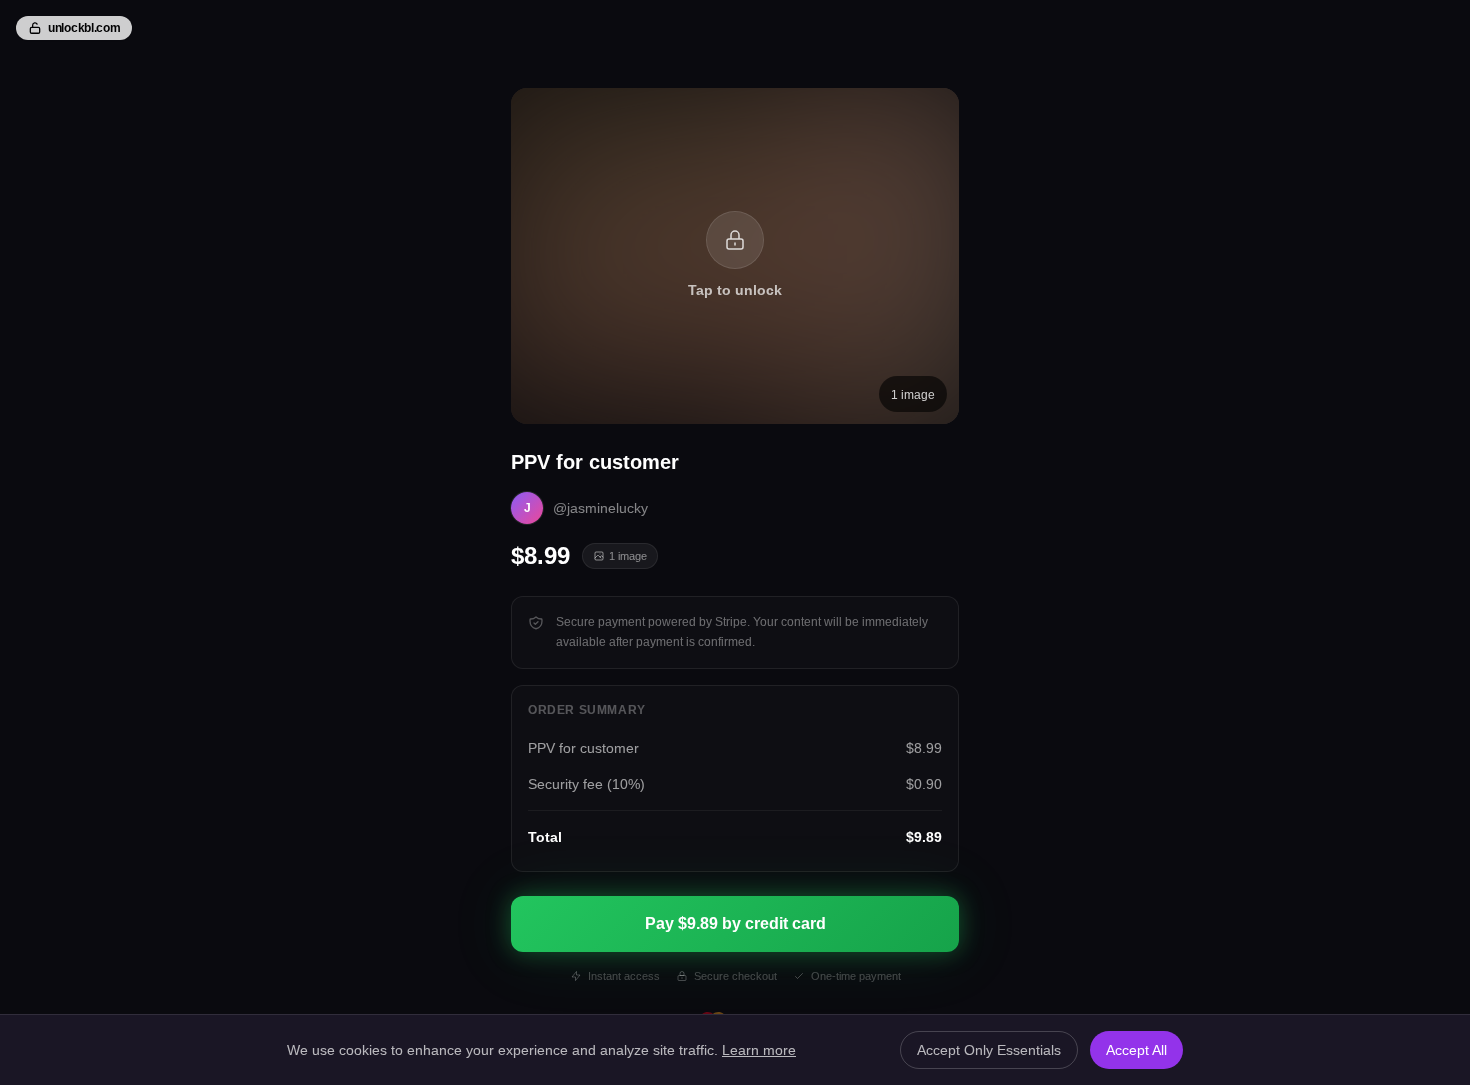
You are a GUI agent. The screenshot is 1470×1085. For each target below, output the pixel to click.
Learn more (759, 1050)
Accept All (1136, 1050)
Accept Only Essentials (989, 1050)
